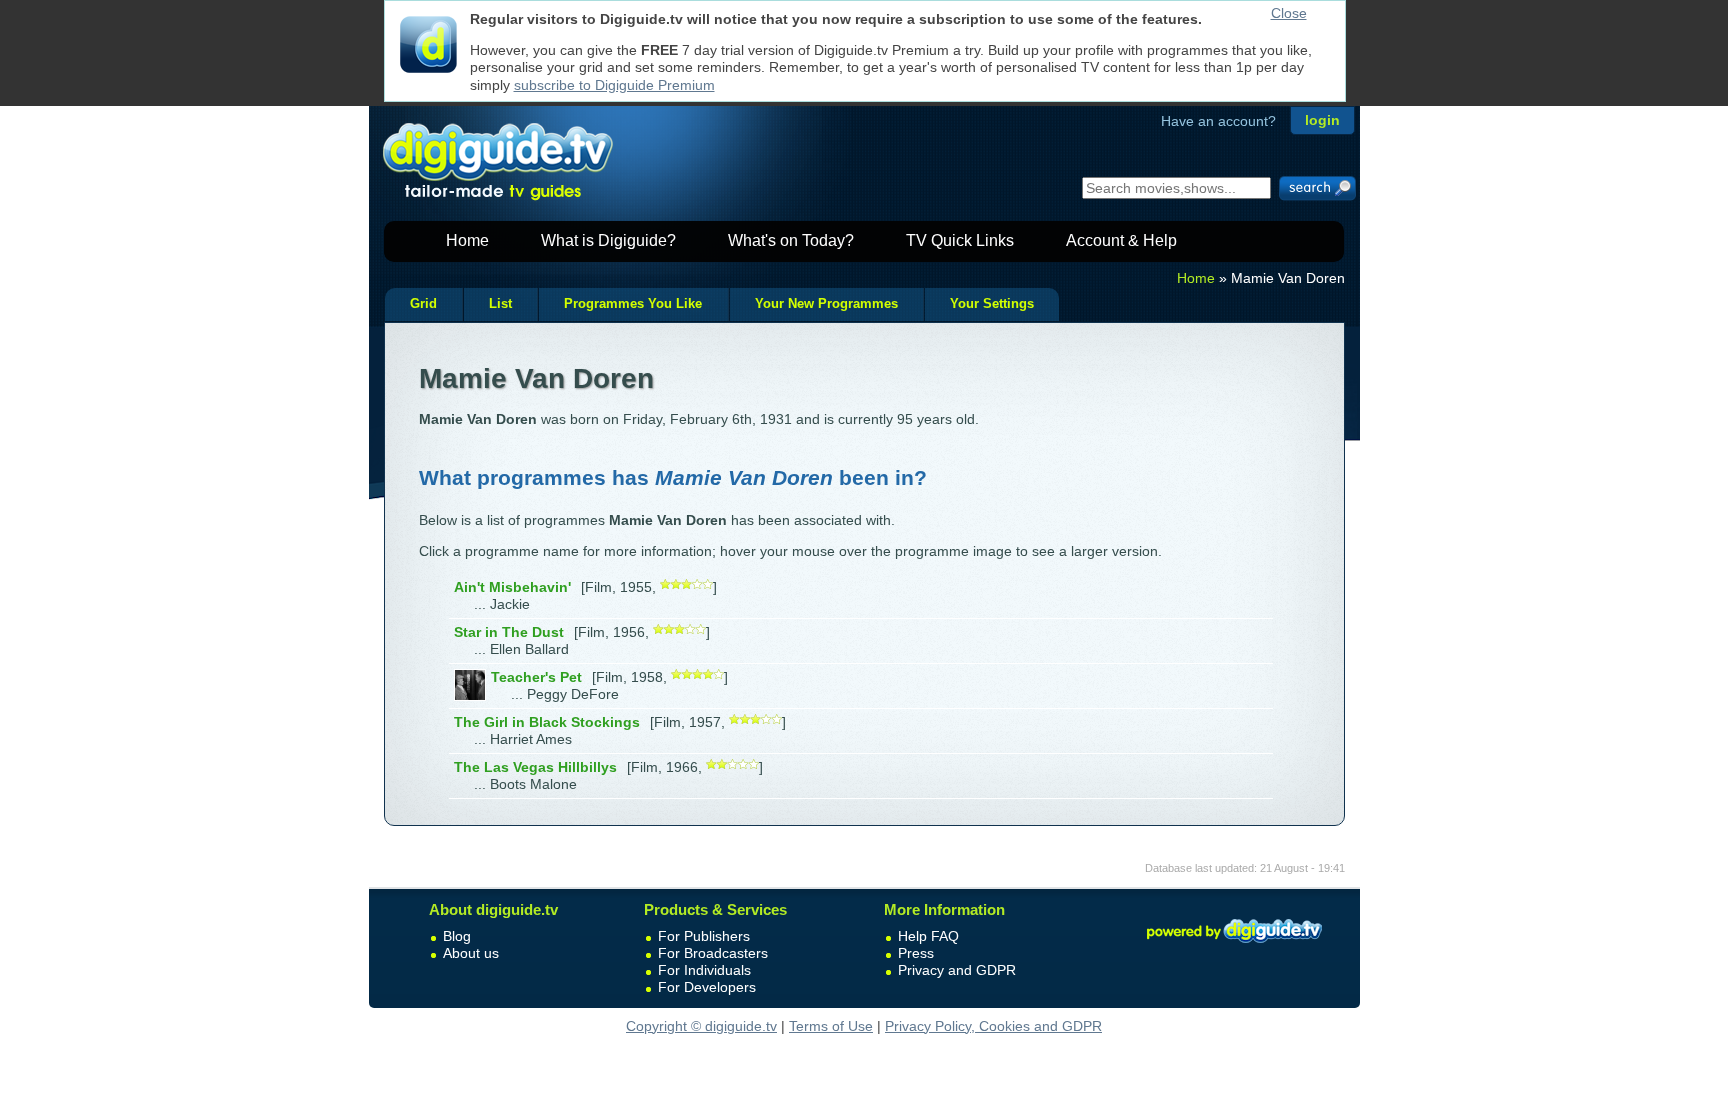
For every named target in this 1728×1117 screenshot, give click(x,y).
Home (467, 240)
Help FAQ (928, 936)
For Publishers (704, 936)
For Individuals (704, 970)
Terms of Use (831, 1026)
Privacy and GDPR (957, 970)
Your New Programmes (826, 304)
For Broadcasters (713, 953)
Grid (423, 304)
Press (916, 953)
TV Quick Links (960, 240)
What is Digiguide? (608, 240)
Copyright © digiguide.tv (701, 1026)
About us (471, 953)
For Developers (707, 987)
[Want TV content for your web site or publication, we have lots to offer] (1234, 946)
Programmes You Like (633, 304)
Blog (457, 936)
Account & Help (1121, 240)
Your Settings (992, 304)
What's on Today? (791, 240)
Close (1289, 13)
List (500, 304)
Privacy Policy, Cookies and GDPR (993, 1026)
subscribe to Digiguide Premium (614, 85)
